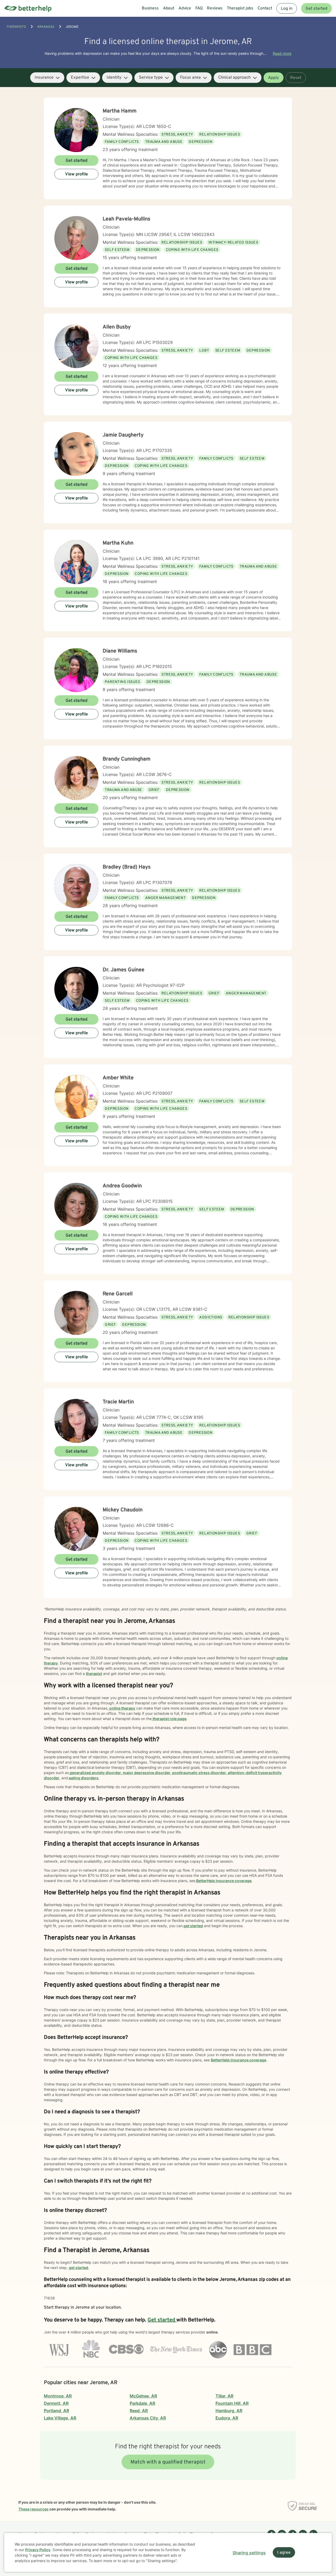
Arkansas (46, 27)
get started (193, 1926)
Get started (316, 9)
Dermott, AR (56, 2403)
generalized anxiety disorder (95, 1773)
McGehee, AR (143, 2396)
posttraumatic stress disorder (199, 1773)
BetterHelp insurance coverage (223, 1881)
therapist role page (169, 1719)
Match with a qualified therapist (168, 2462)
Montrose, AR (58, 2396)
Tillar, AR (224, 2396)
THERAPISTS (16, 27)
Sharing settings (249, 2553)
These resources (33, 2509)
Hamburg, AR (229, 2411)
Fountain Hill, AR (232, 2403)
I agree (284, 2553)
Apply (274, 78)
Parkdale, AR (142, 2403)
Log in (287, 9)
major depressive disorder (146, 1773)
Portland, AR (56, 2411)
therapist (94, 1674)
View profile (77, 174)
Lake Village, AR (60, 2418)
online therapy (122, 1708)
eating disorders (83, 1778)
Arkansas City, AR (148, 2418)
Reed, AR (139, 2411)
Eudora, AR (227, 2418)
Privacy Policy (38, 2550)
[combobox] (47, 78)
